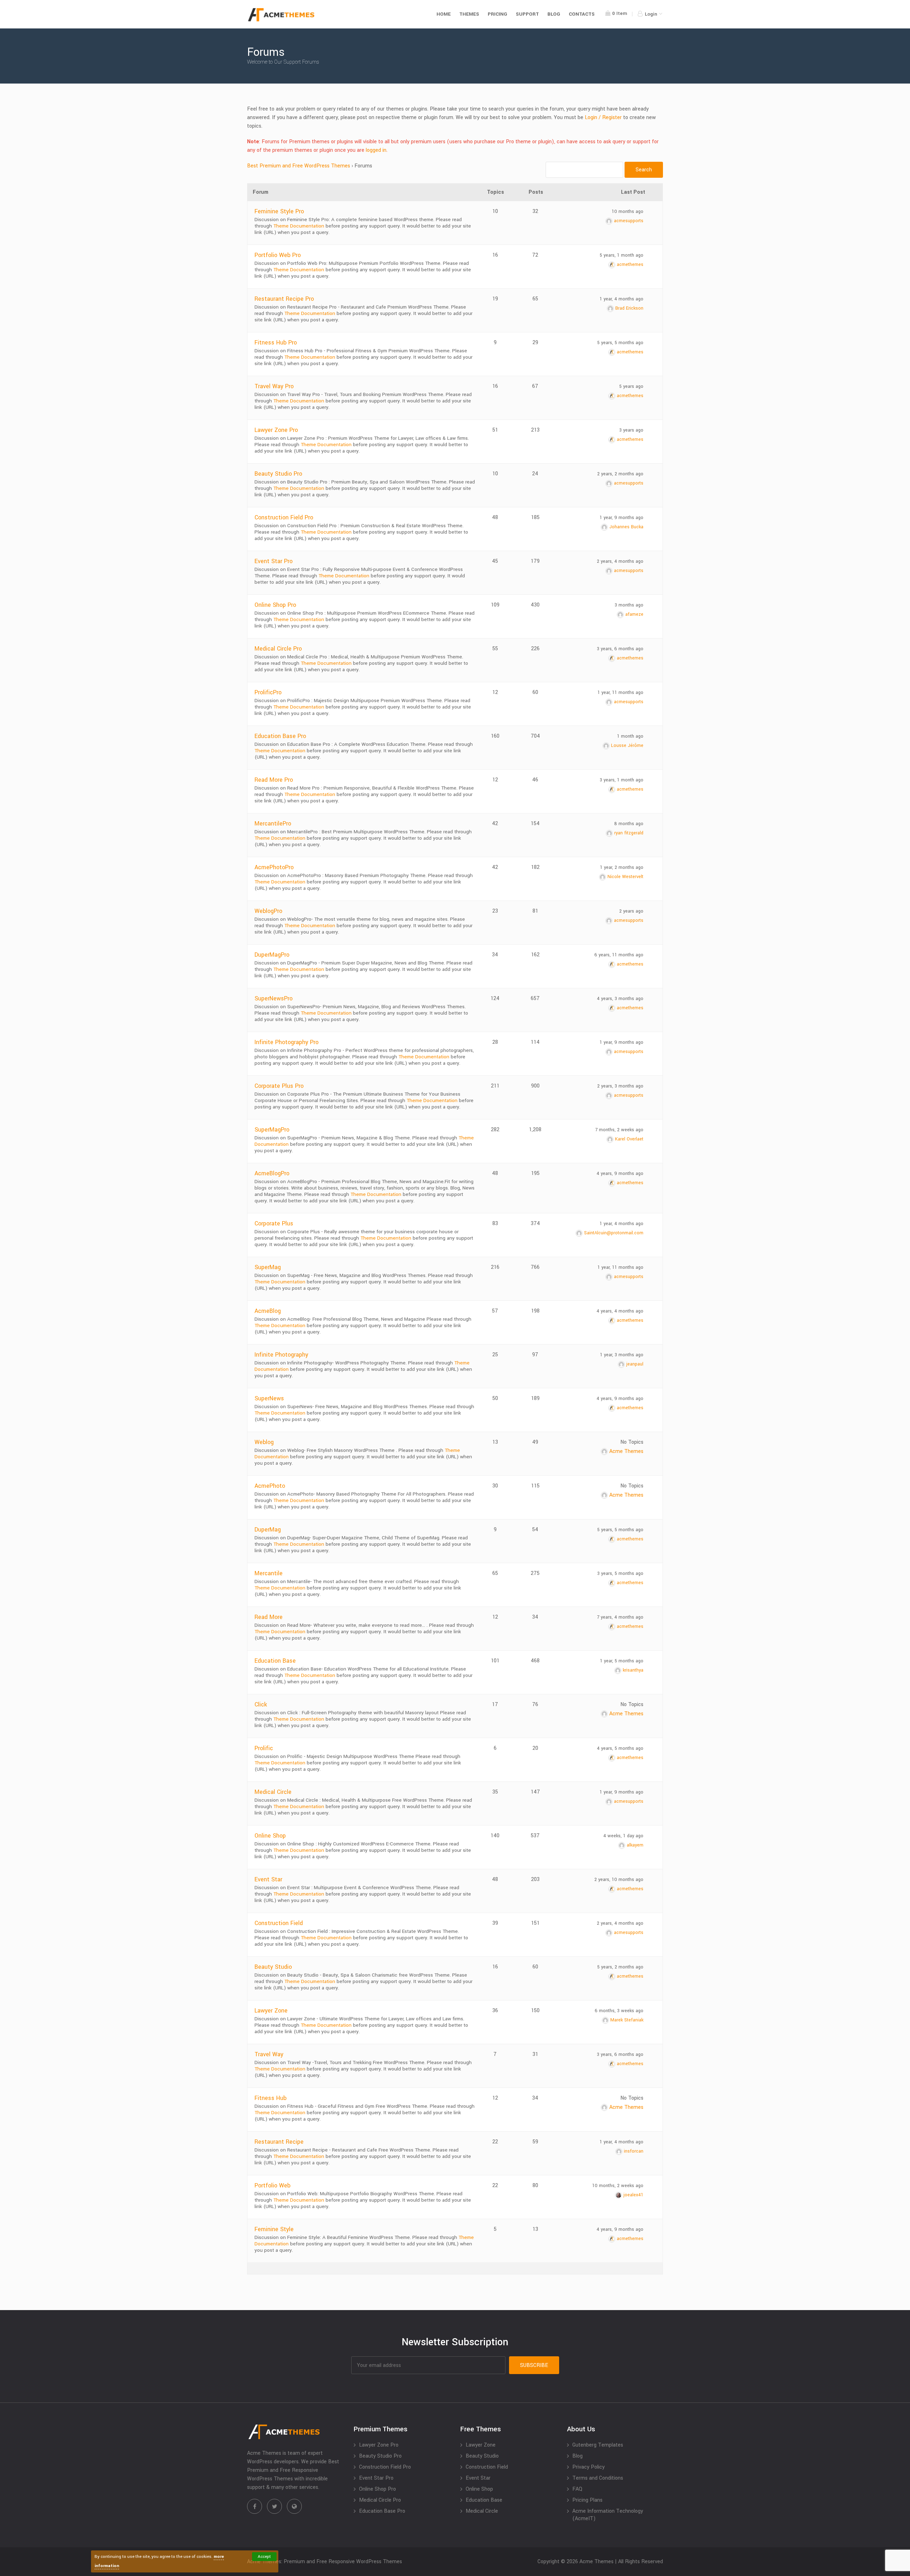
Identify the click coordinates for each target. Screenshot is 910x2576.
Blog (554, 14)
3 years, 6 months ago (620, 649)
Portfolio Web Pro (278, 255)
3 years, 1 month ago (622, 780)
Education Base (275, 1661)
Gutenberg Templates (598, 2445)
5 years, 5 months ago (620, 343)
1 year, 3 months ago (622, 1355)
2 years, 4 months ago (620, 561)
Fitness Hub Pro (276, 343)
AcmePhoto (270, 1486)
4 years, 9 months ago (620, 1174)
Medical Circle (273, 1792)
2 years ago (631, 911)
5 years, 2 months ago (620, 1967)
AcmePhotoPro (274, 867)
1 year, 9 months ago (622, 518)
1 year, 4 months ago (622, 299)
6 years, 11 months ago (619, 955)
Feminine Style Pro (279, 211)
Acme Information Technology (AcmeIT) (608, 2515)
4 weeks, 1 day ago (623, 1836)
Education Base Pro (280, 736)
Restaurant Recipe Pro (284, 299)
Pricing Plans (587, 2500)
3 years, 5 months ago (620, 1573)
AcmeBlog (268, 1311)
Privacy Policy (588, 2467)
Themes (469, 14)
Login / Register (603, 117)
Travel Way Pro (274, 386)
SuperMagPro (272, 1130)
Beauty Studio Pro (278, 474)
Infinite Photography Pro (287, 1042)
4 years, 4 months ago (620, 1311)
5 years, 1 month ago (622, 255)
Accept (264, 2557)
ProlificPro (268, 692)
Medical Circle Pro (278, 649)
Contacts (582, 14)
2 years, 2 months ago (620, 474)
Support (527, 14)
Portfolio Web (272, 2185)
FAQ (577, 2489)
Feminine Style (274, 2229)
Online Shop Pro (275, 605)
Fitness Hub (271, 2098)
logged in (376, 150)
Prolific (264, 1748)
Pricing (497, 14)
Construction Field (279, 1923)
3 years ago (631, 430)
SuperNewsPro (274, 998)
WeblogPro (268, 911)
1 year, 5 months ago (622, 1661)
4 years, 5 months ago (620, 1748)
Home (444, 14)
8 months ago (629, 824)
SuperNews (269, 1398)
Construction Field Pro (284, 517)
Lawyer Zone (271, 2011)
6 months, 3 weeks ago (619, 2011)
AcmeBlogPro (272, 1173)
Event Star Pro (274, 561)
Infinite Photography (281, 1355)
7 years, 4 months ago (620, 1617)
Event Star (268, 1879)
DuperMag (268, 1530)
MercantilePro (273, 824)
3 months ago (629, 605)
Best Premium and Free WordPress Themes (299, 166)
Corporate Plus (274, 1223)
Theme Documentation (299, 226)
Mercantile (269, 1573)
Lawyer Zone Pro (276, 430)
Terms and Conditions (598, 2478)
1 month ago (630, 736)
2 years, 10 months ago (619, 1880)
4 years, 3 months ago (620, 999)
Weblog (264, 1442)
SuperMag (268, 1267)
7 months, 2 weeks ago (619, 1130)
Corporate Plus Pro (279, 1086)
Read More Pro (274, 780)
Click (261, 1704)
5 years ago (631, 386)
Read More (269, 1617)
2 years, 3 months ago (620, 1086)
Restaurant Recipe (279, 2142)
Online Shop (270, 1836)
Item (620, 13)
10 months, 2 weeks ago (618, 2186)
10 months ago (628, 212)
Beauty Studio (273, 1967)
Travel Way (269, 2054)
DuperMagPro (272, 955)
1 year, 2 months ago (622, 867)
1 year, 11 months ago (620, 693)
